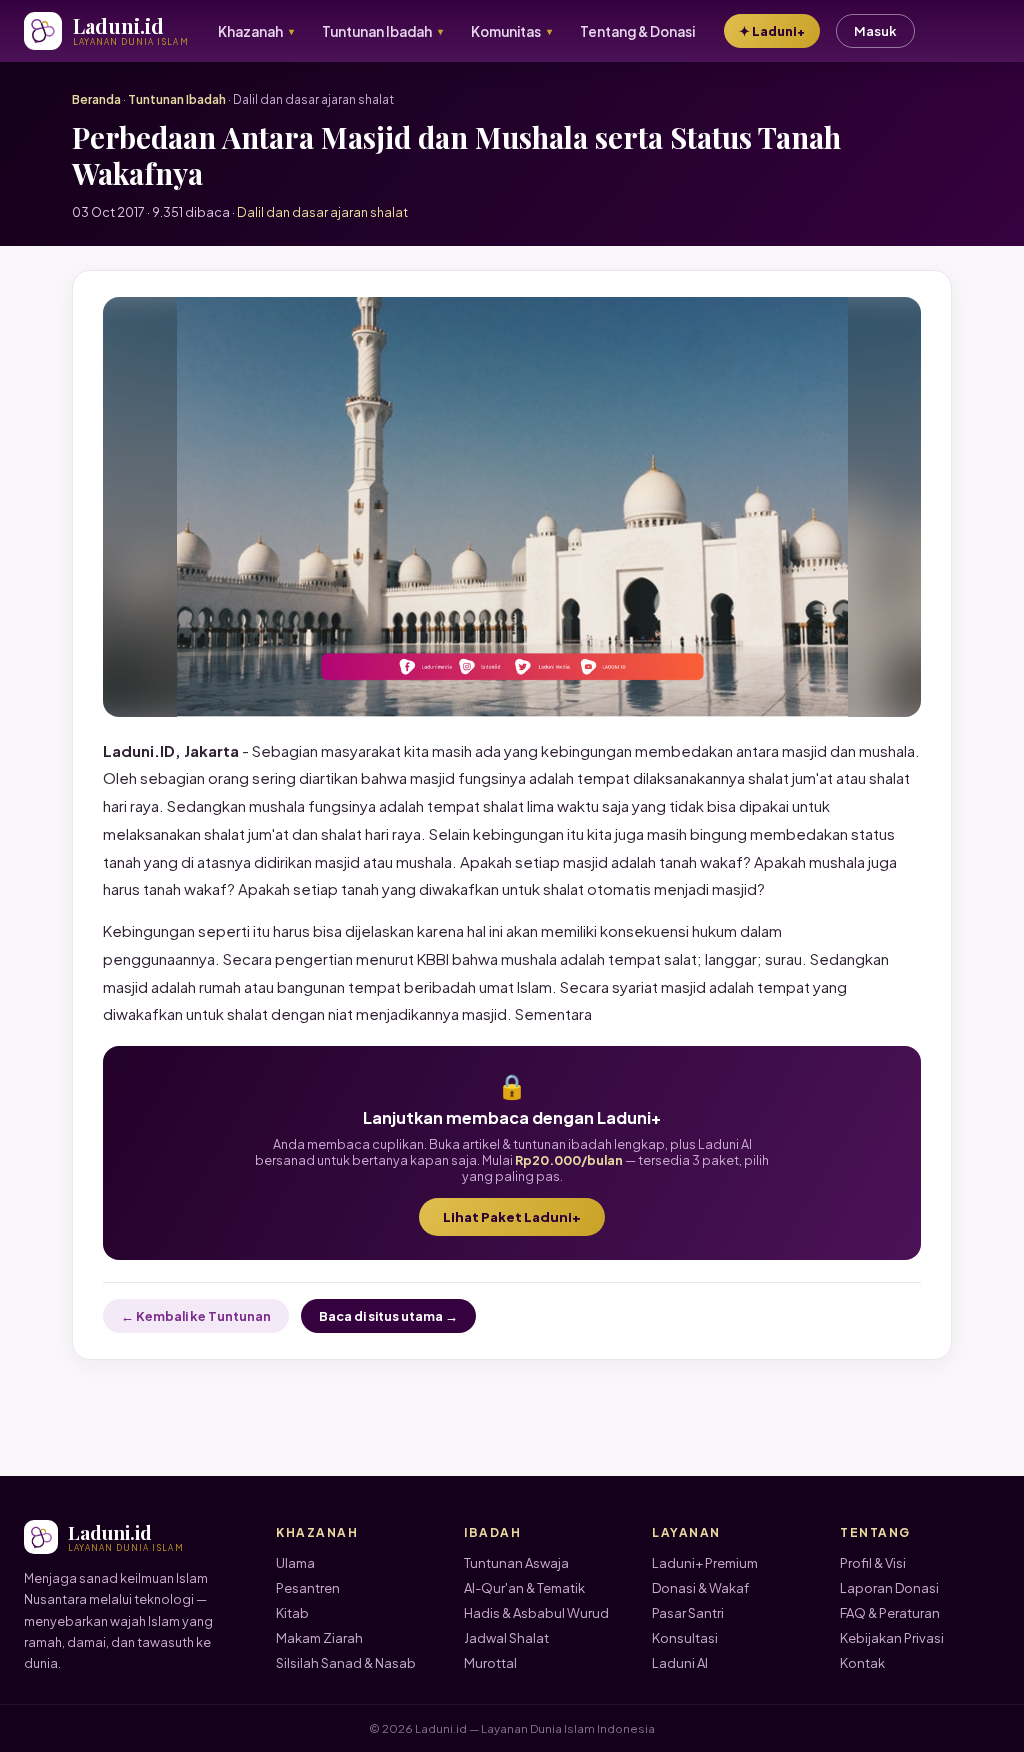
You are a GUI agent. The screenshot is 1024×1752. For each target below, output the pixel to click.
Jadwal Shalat (506, 1638)
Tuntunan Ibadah (177, 99)
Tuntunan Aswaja (516, 1563)
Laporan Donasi (889, 1588)
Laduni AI (680, 1663)
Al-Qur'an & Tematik (524, 1588)
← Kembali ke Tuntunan (196, 1316)
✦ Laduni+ (772, 31)
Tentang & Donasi (637, 31)
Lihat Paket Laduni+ (512, 1217)
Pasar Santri (688, 1613)
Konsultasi (685, 1638)
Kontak (862, 1663)
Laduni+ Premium (705, 1563)
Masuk (875, 31)
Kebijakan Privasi (892, 1638)
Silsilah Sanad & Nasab (346, 1663)
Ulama (295, 1563)
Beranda (96, 99)
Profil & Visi (873, 1563)
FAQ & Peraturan (890, 1613)
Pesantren (308, 1588)
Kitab (292, 1613)
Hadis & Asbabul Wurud (536, 1613)
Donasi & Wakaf (700, 1588)
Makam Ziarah (319, 1638)
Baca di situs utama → (388, 1316)
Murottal (490, 1663)
